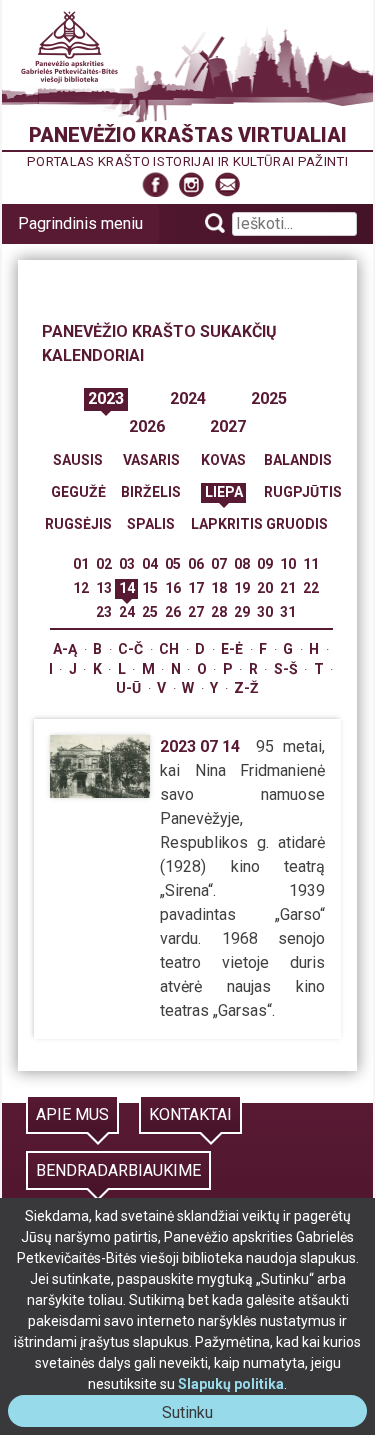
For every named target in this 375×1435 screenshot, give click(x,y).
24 (127, 612)
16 (173, 588)
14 (127, 588)
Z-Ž (246, 688)
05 (173, 564)
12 (81, 588)
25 (150, 612)
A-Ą (65, 649)
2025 (269, 398)
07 (219, 564)
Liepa (224, 492)
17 (196, 588)
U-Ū (128, 688)
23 (104, 612)
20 (265, 588)
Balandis (298, 460)
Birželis (151, 492)
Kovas (223, 460)
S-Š (286, 669)
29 (242, 612)
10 (288, 564)
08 (242, 564)
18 (219, 588)
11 (311, 564)
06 (196, 564)
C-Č (130, 649)
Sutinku (195, 1414)
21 (288, 588)
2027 (228, 426)
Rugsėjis (78, 524)
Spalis (151, 524)
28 (219, 612)
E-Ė (232, 649)
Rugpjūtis (303, 492)
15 (150, 588)
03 (127, 564)
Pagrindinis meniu (80, 223)
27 (196, 612)
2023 (106, 398)
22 (311, 588)
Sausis (78, 460)
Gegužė (78, 492)
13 (104, 588)
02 (104, 564)
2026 (147, 426)
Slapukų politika (231, 1384)
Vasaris (151, 460)
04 (150, 564)
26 (173, 612)
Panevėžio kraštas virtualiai (188, 135)
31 (288, 612)
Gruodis (297, 524)
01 (81, 564)
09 (265, 564)
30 (265, 612)
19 (242, 588)
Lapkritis (227, 524)
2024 (188, 398)
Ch (169, 649)
